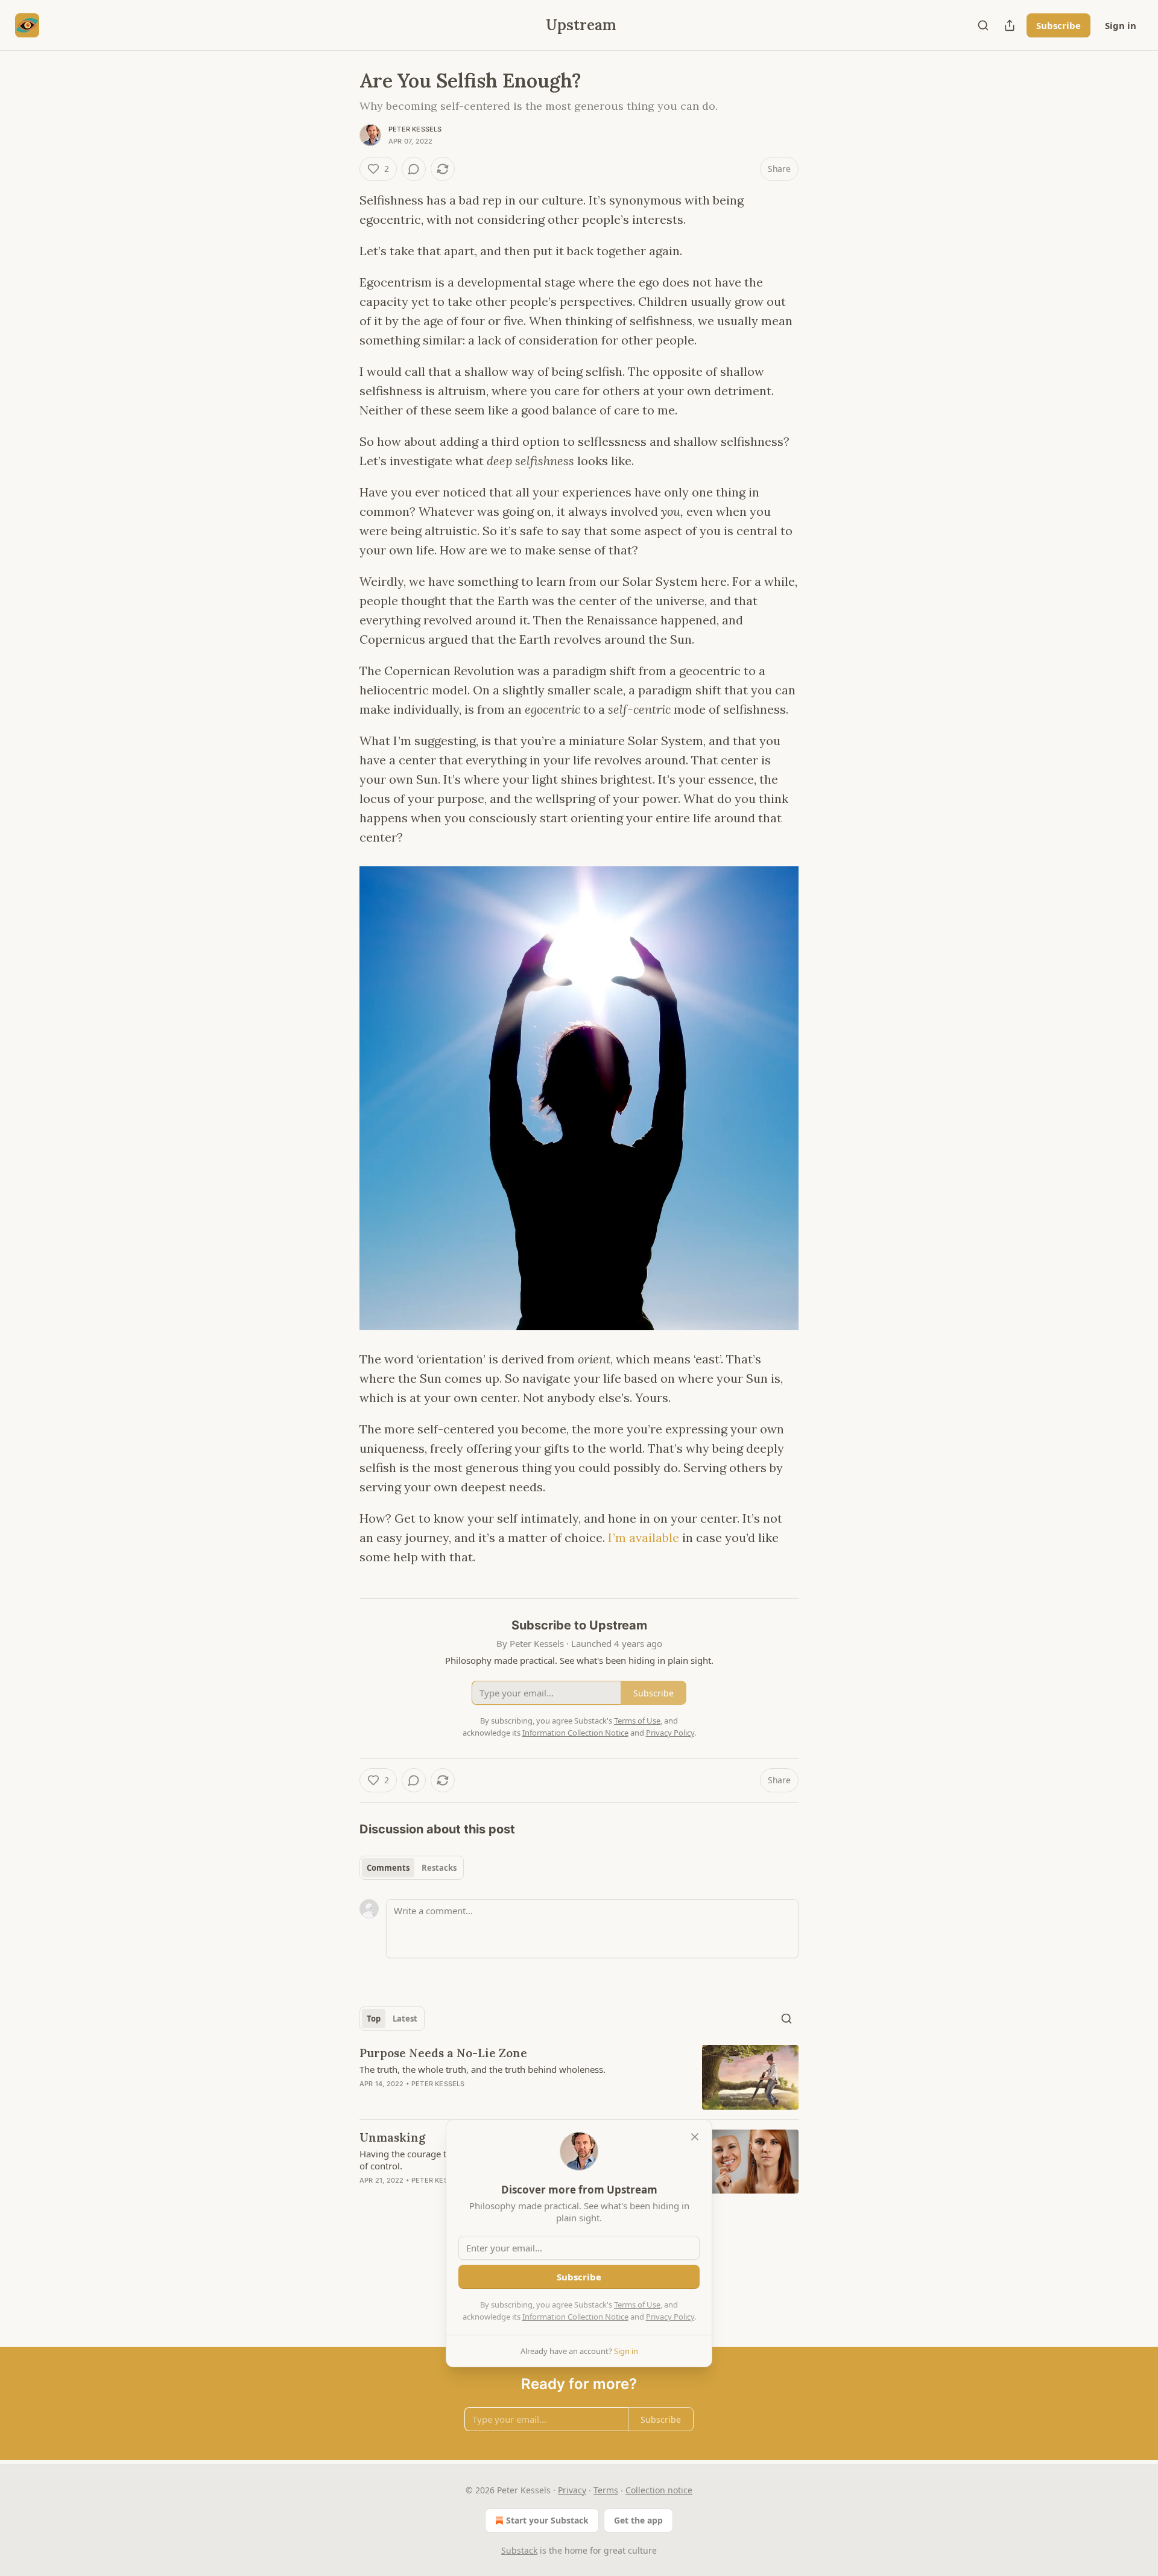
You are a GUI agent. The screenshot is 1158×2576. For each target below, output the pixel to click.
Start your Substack (547, 2520)
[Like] (367, 2196)
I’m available (644, 1537)
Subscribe (1058, 25)
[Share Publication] (1010, 25)
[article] (579, 2077)
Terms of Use (637, 2305)
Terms (606, 2490)
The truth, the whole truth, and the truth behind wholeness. (482, 2069)
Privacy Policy (670, 2317)
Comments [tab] (388, 1868)
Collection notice (659, 2490)
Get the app (638, 2520)
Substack (519, 2550)
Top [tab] (374, 2019)
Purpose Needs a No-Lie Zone (443, 2053)
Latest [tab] (405, 2019)
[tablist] (412, 1868)
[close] (695, 2137)
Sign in (1121, 25)
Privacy (572, 2490)
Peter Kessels (415, 129)
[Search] (983, 25)
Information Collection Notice (575, 2317)
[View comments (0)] (414, 169)
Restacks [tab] (439, 1868)
